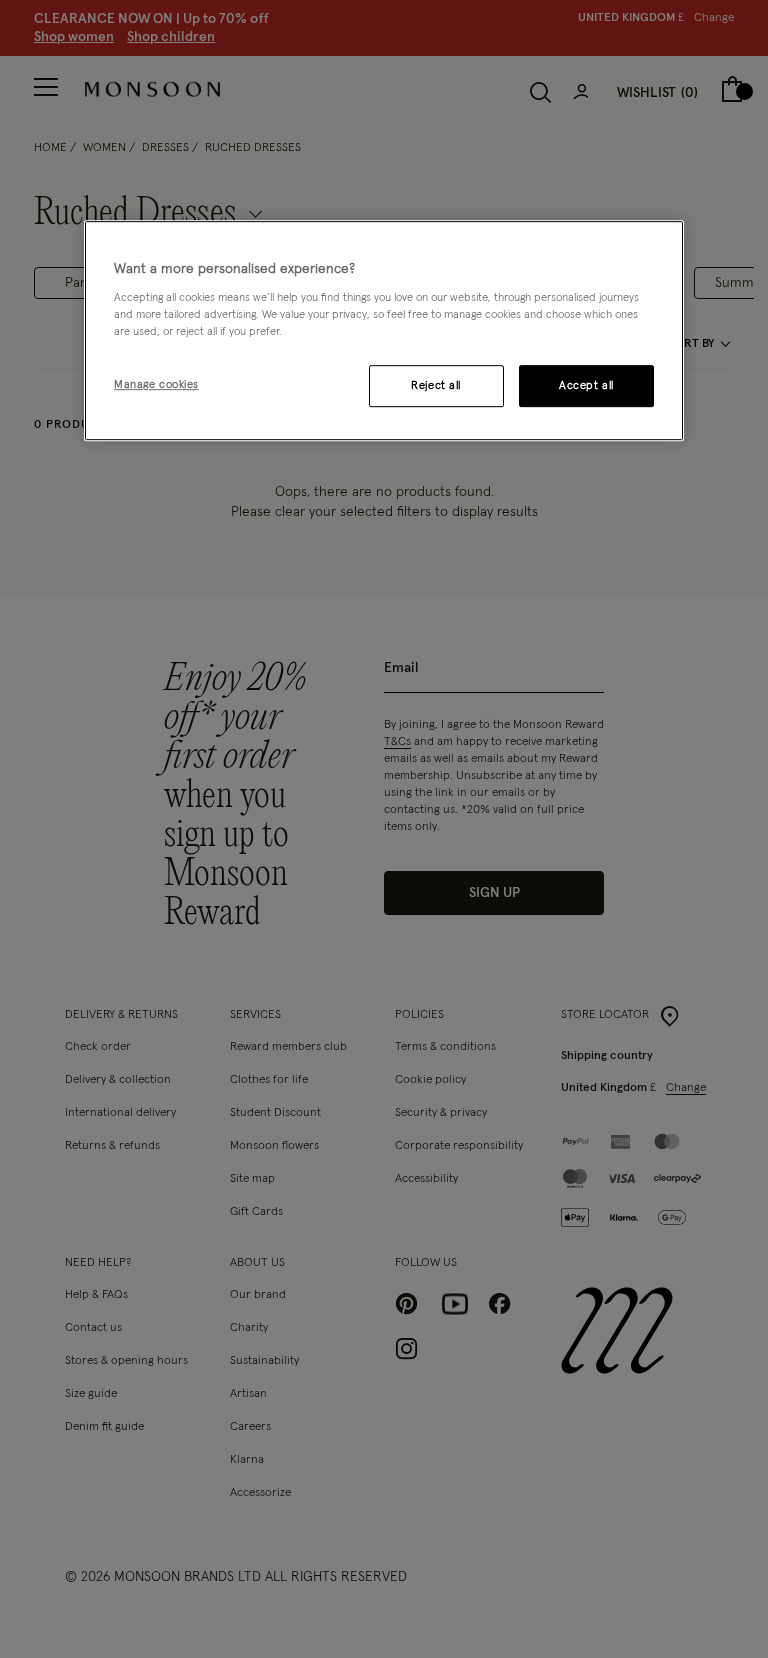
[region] (384, 331)
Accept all (586, 386)
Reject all (436, 386)
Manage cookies (156, 385)
